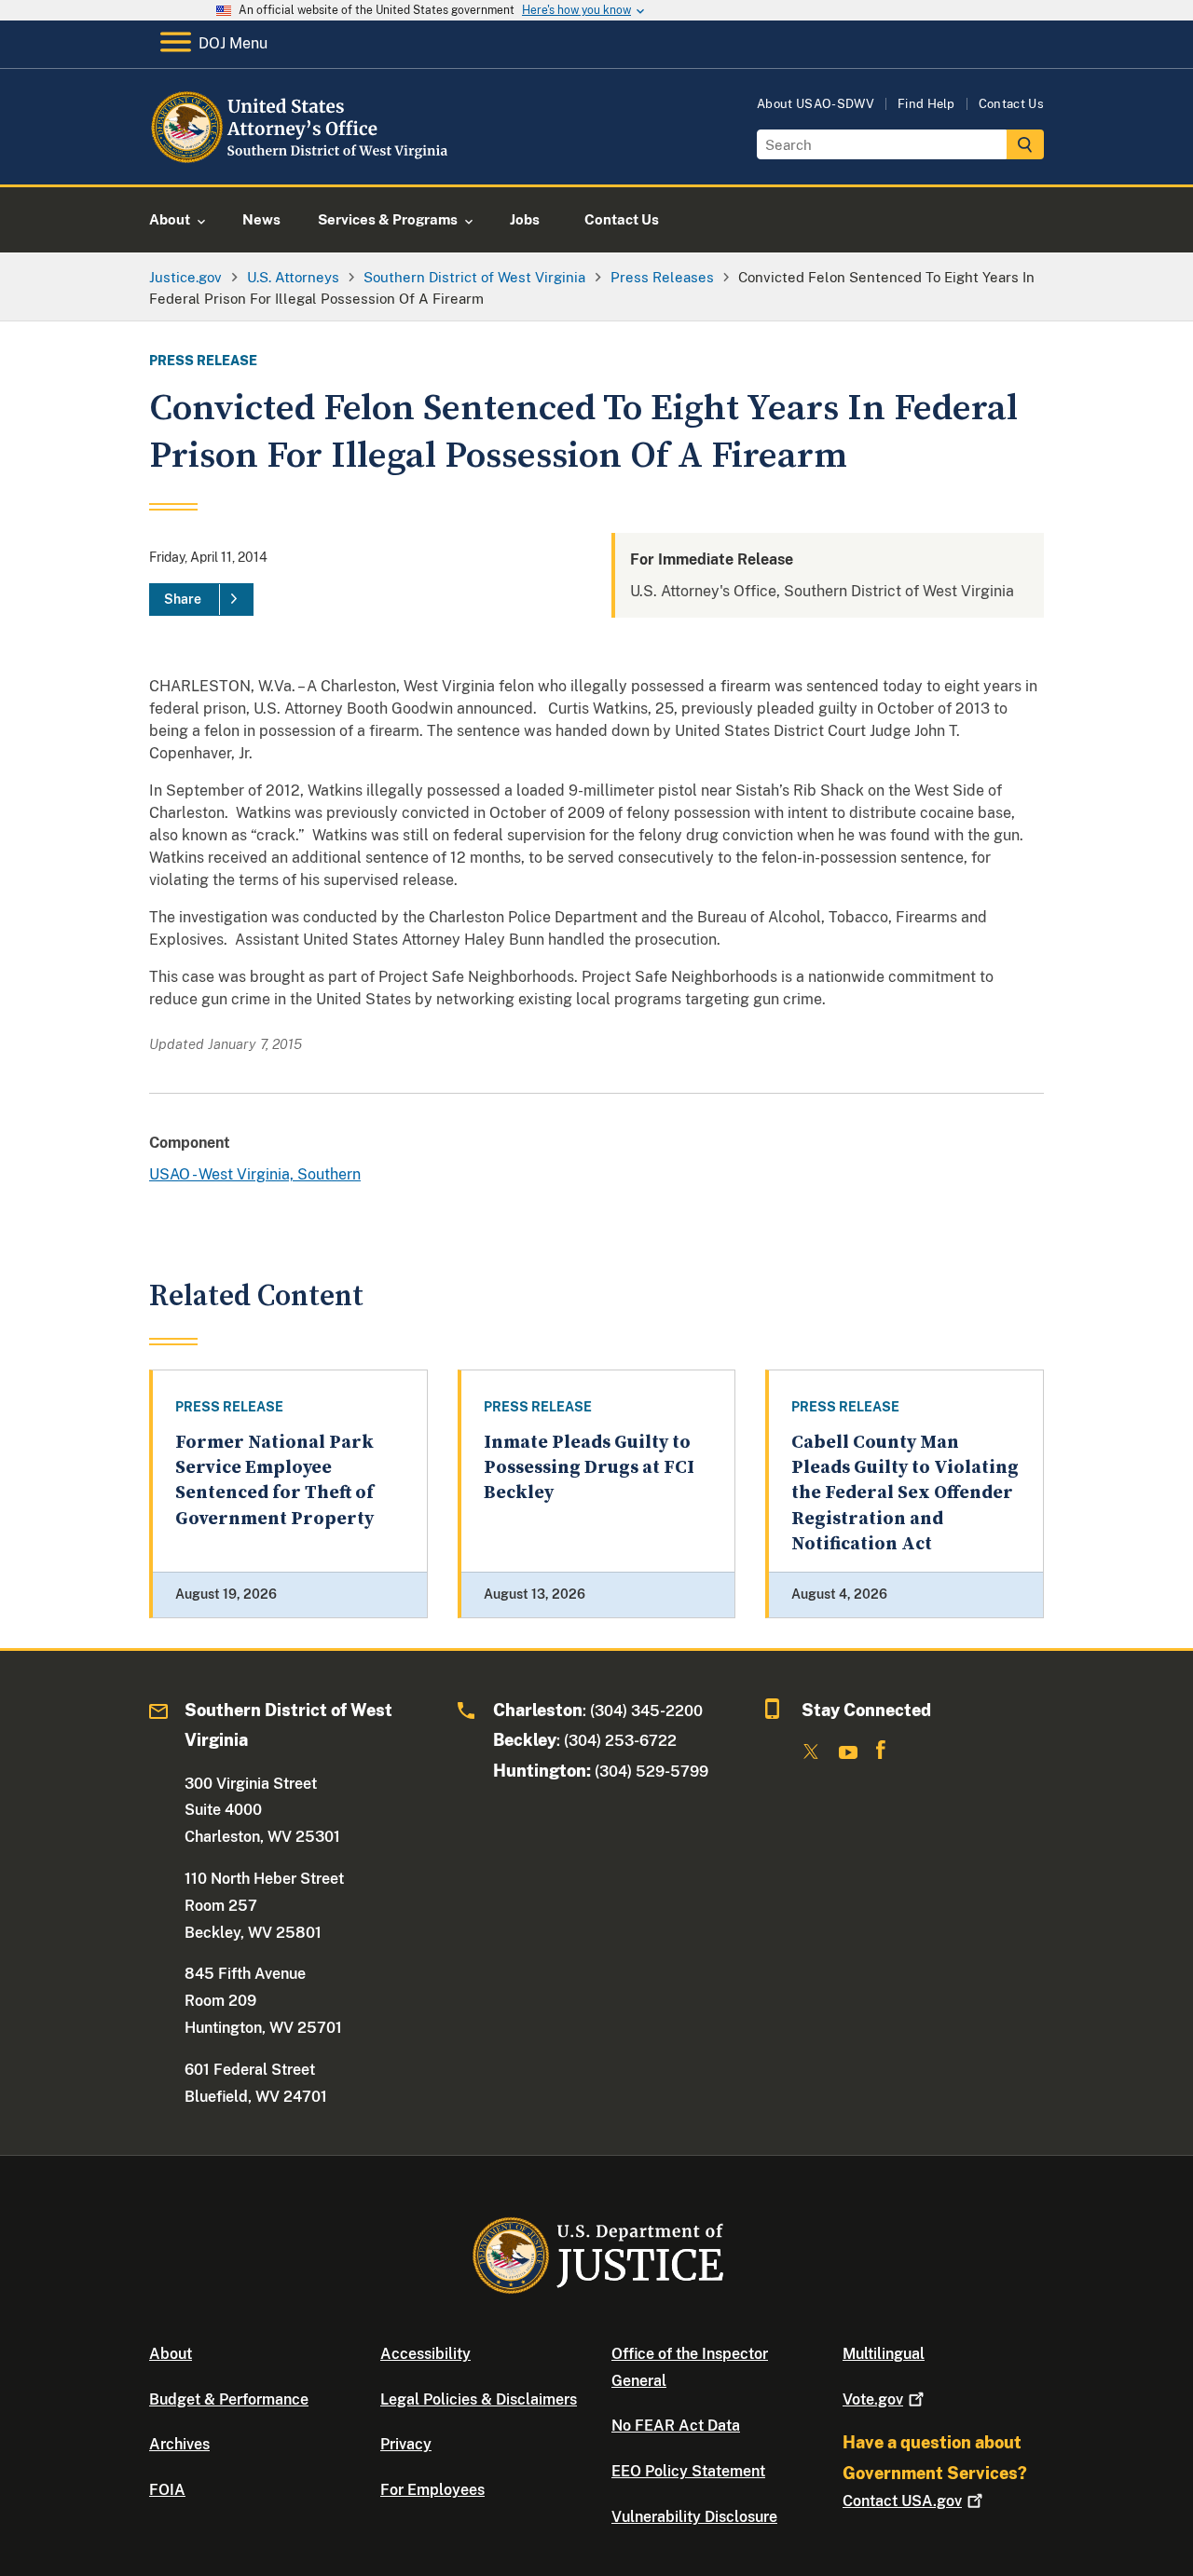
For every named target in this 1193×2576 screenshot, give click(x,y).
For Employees (432, 2490)
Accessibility (425, 2354)
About (171, 2354)
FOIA (167, 2490)
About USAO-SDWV (816, 104)
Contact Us (1011, 104)
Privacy (406, 2444)
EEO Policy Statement (688, 2471)
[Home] (301, 163)
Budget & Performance (229, 2399)
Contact (902, 2501)
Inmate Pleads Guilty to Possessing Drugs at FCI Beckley (589, 1468)
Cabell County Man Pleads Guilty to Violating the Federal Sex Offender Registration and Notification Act (905, 1493)
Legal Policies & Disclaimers (479, 2399)
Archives (179, 2444)
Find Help (926, 104)
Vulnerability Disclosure (694, 2517)
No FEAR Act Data (676, 2426)
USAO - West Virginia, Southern (255, 1174)
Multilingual (884, 2354)
